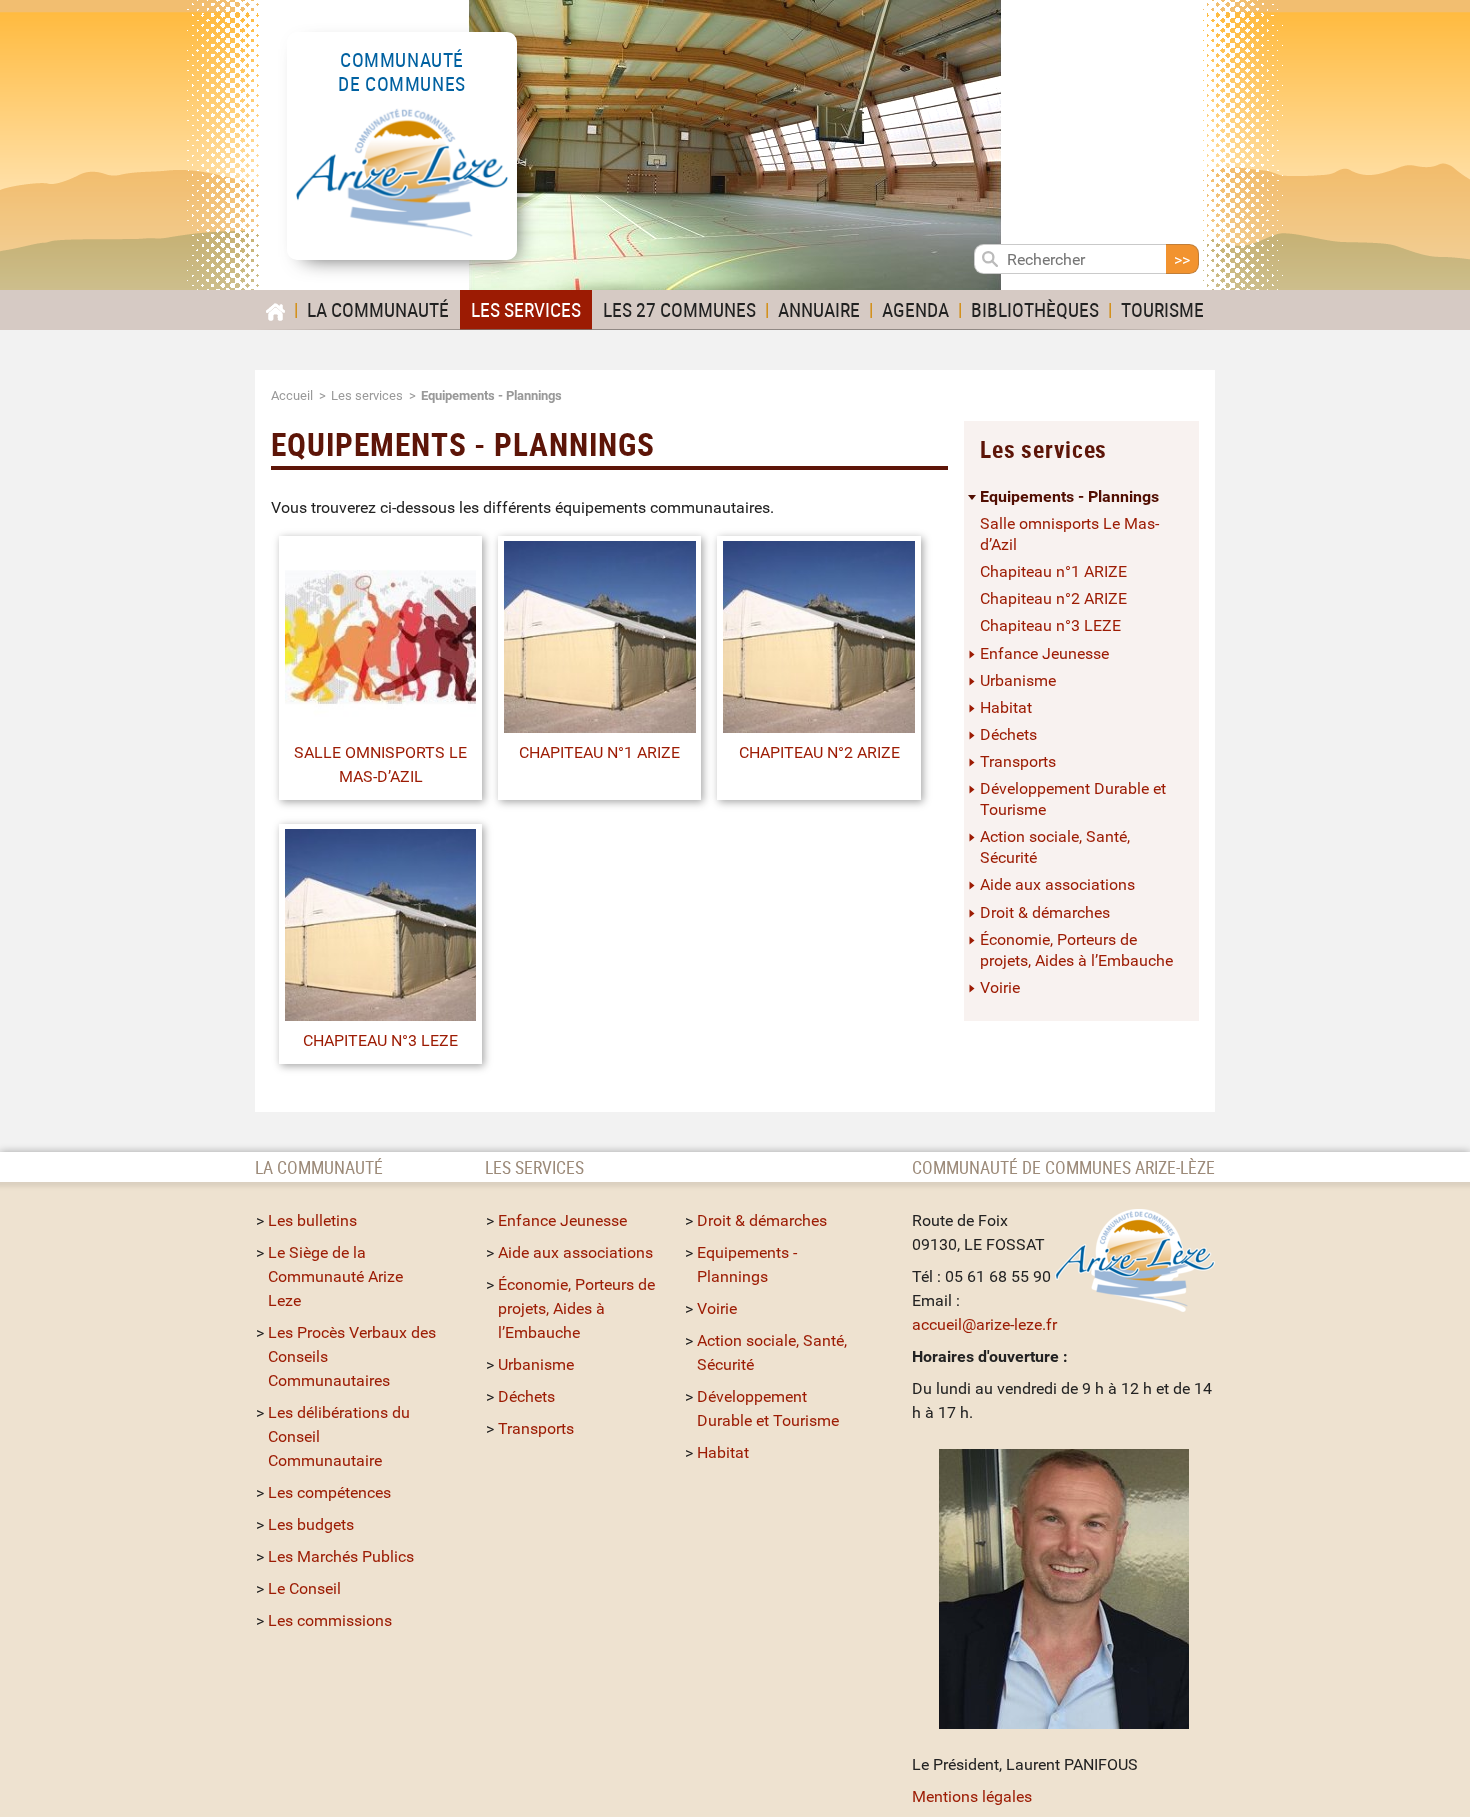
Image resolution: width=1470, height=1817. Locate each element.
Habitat (1006, 707)
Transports (1018, 761)
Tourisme (1162, 309)
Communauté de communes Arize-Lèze (1063, 1167)
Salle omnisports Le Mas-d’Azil (380, 764)
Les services (526, 309)
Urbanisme (1018, 680)
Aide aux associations (1057, 884)
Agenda (915, 309)
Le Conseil (304, 1588)
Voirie (1000, 987)
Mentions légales (972, 1796)
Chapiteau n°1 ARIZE (599, 752)
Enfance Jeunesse (1044, 653)
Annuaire (819, 309)
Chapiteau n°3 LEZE (380, 1040)
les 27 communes (679, 309)
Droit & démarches (1045, 912)
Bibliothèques (1035, 309)
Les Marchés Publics (341, 1556)
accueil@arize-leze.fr (984, 1324)
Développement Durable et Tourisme (1073, 799)
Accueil (292, 395)
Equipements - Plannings (1069, 496)
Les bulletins (312, 1220)
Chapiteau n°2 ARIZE (819, 752)
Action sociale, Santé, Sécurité (1055, 847)
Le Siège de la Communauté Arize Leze (335, 1276)
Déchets (1008, 734)
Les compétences (329, 1492)
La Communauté (378, 309)
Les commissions (330, 1620)
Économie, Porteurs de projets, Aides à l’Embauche (1076, 950)
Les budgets (311, 1524)
